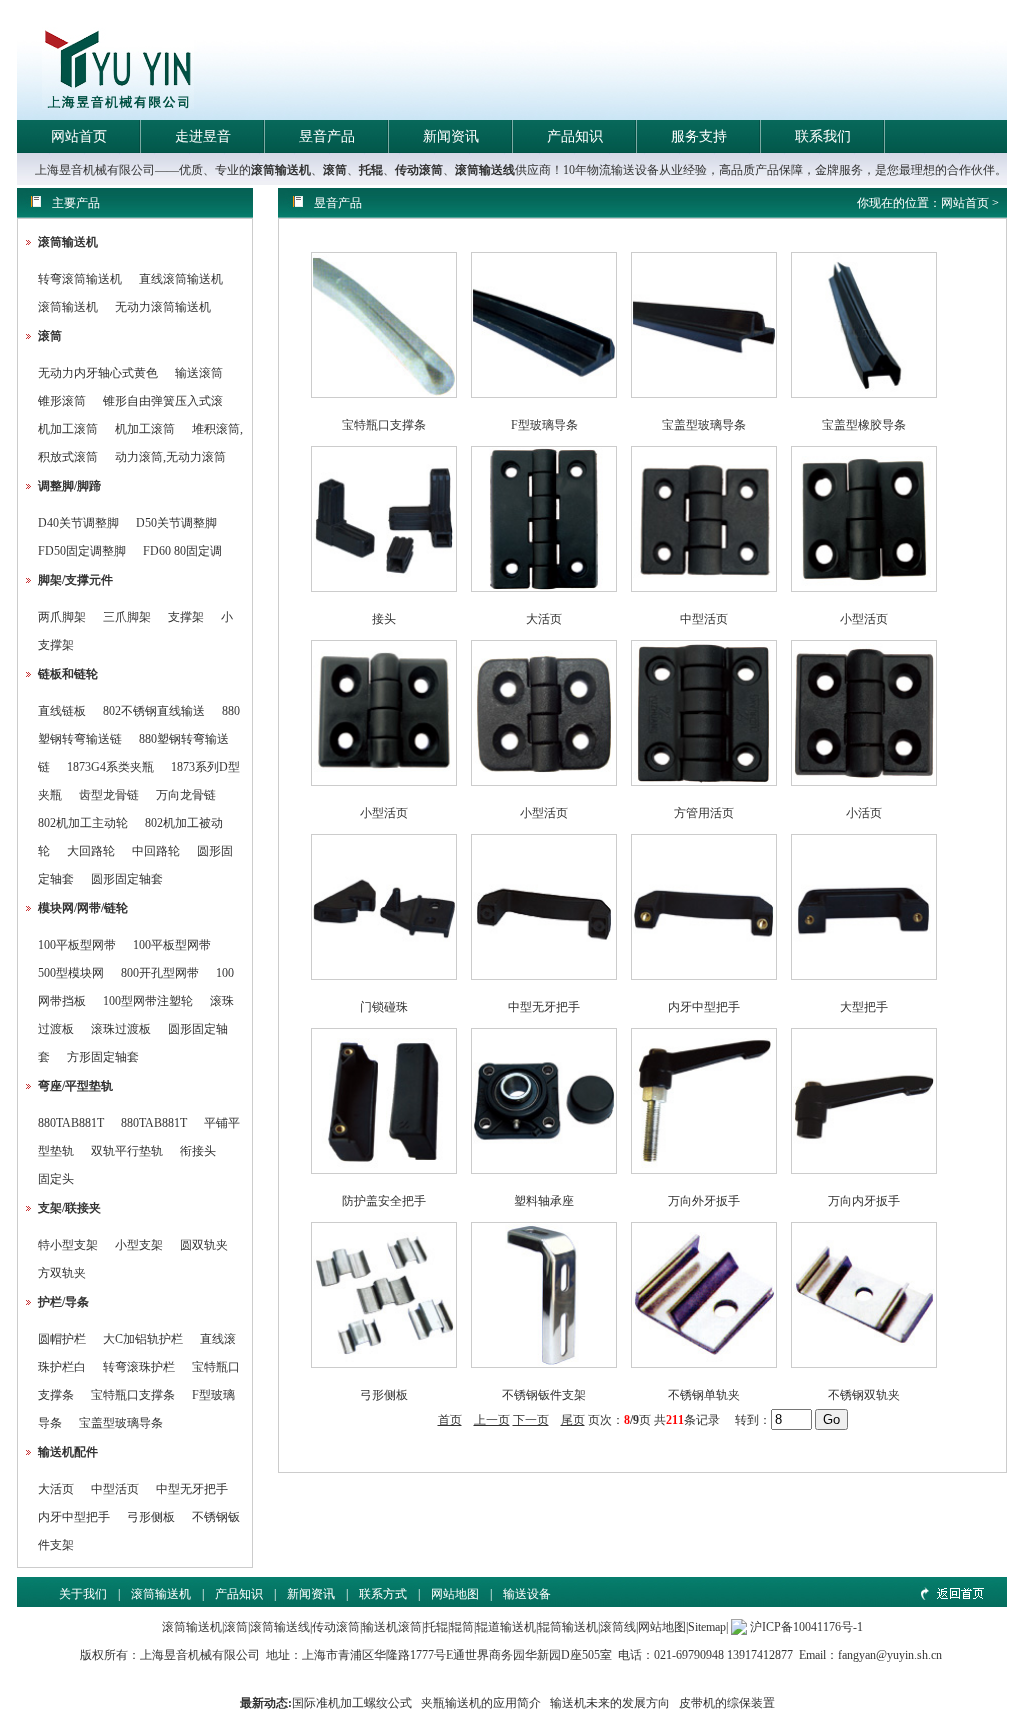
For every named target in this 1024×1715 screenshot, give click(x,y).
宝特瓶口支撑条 (133, 1395)
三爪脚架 (127, 617)
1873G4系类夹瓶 (110, 767)
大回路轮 (91, 851)
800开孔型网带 (160, 973)
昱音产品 (327, 136)
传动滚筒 (419, 170)
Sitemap (707, 1627)
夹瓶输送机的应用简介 (481, 1703)
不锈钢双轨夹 (864, 1395)
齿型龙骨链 (109, 795)
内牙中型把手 (74, 1517)
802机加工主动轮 (83, 823)
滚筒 (335, 170)
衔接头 (198, 1151)
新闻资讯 (451, 136)
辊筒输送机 (568, 1627)
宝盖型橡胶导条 (864, 425)
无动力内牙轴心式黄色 (98, 373)
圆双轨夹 (204, 1245)
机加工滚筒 (68, 429)
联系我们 (823, 136)
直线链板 (62, 711)
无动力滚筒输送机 (163, 307)
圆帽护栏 (62, 1339)
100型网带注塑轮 (148, 1001)
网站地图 (455, 1594)
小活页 (864, 813)
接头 (384, 619)
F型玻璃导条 (544, 425)
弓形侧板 (151, 1517)
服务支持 (699, 136)
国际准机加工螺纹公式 (352, 1703)
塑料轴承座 (544, 1201)
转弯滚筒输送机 (81, 279)
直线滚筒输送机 (181, 279)
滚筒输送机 (281, 170)
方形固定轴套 (103, 1057)
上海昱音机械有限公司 (200, 1655)
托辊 (371, 170)
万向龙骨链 (186, 795)
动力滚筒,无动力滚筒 (170, 457)
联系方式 (383, 1594)
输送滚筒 (199, 373)
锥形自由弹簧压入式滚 (163, 401)
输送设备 (527, 1594)
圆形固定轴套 (127, 879)
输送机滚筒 (392, 1627)
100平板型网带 (77, 945)
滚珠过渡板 (121, 1029)
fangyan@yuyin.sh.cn (890, 1655)
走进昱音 (203, 136)
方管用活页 (704, 813)
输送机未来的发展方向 (610, 1703)
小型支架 (139, 1245)
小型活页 (864, 619)
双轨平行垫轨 (127, 1151)
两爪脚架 (62, 617)
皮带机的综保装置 (727, 1703)
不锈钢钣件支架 (544, 1395)
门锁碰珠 (384, 1007)
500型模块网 (71, 973)
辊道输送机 (506, 1627)
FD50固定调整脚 (82, 551)
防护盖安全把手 (384, 1201)
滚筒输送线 (485, 170)
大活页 (56, 1489)
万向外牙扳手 (704, 1201)
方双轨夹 (62, 1273)
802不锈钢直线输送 (154, 711)
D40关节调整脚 (78, 523)
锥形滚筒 (62, 401)
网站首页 (79, 136)
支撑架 (186, 617)
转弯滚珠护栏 (139, 1367)
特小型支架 (68, 1245)
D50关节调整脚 (176, 523)
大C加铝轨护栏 (143, 1339)
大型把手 (864, 1007)
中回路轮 (156, 851)
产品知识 (575, 136)
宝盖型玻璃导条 (121, 1423)
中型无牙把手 (192, 1489)
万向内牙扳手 (864, 1201)
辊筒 (462, 1627)
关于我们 (83, 1594)
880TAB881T (71, 1123)
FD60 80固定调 (182, 551)
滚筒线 (618, 1627)
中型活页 (115, 1489)
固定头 (56, 1179)
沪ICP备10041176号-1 (806, 1627)
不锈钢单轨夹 (704, 1395)
